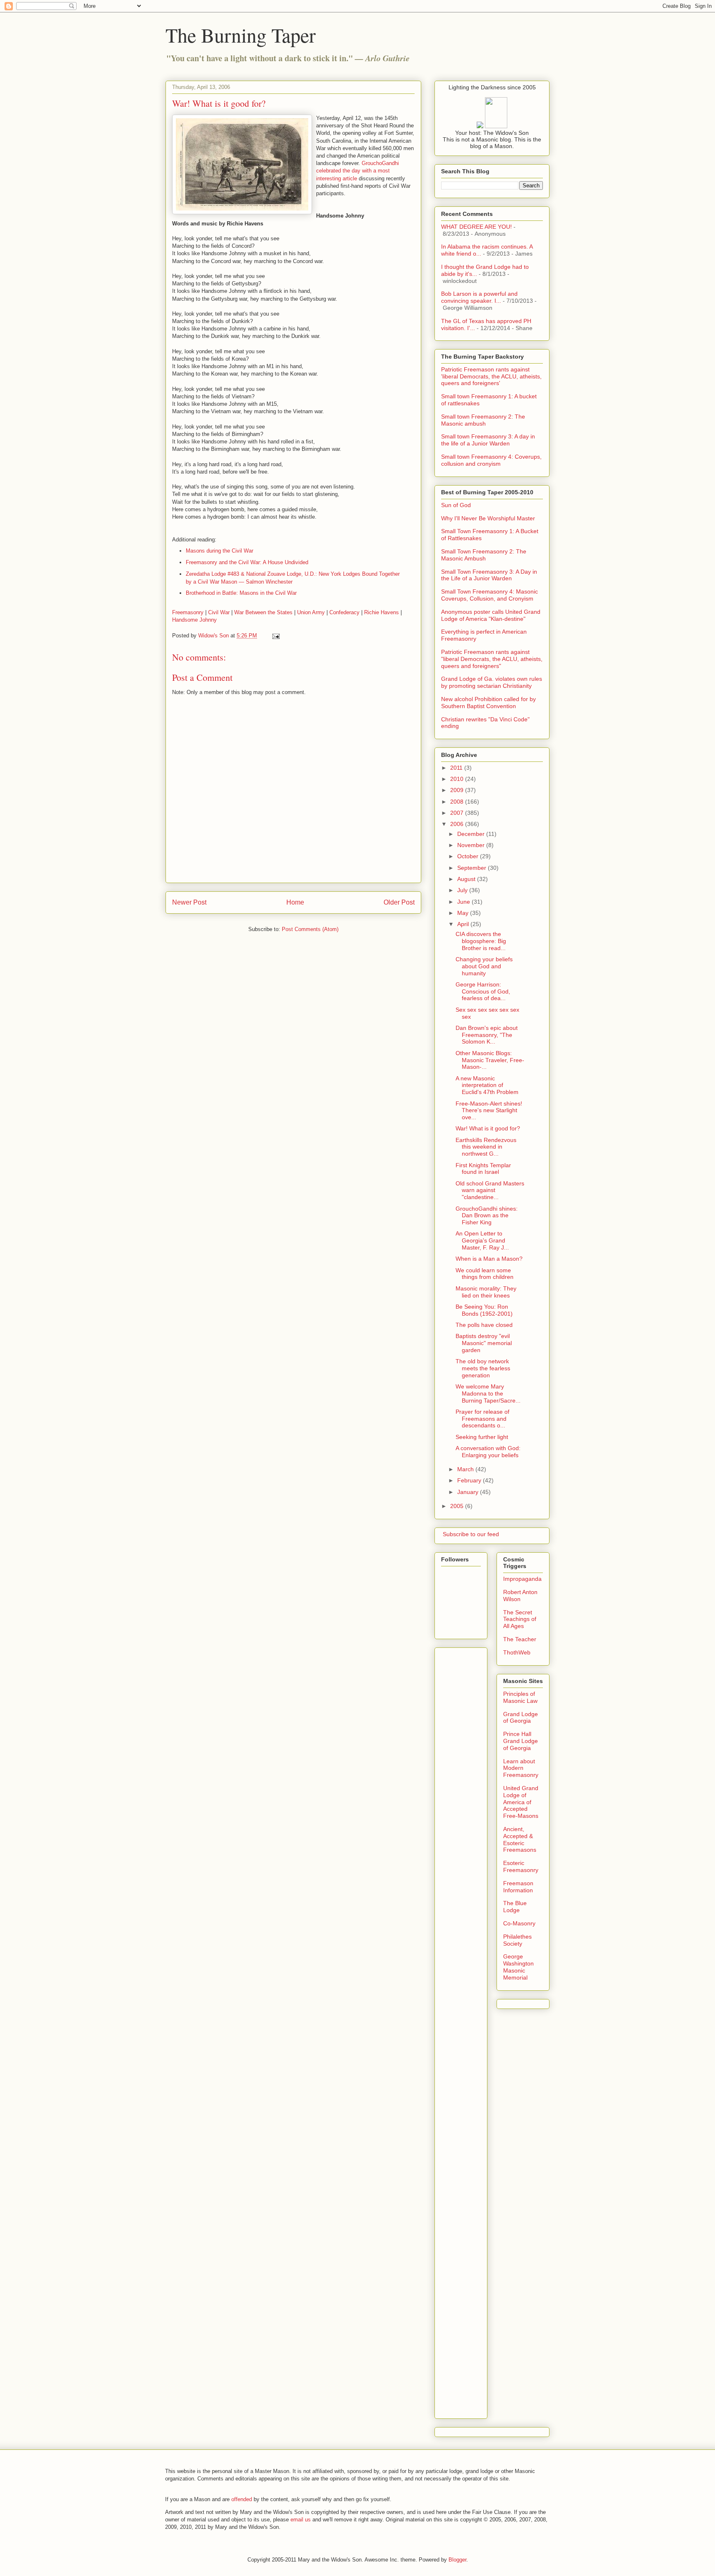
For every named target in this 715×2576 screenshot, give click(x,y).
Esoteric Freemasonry (521, 1866)
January (469, 1492)
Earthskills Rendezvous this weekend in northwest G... (486, 1147)
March (466, 1469)
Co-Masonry (519, 1923)
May (464, 913)
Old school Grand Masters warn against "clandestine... (490, 1190)
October (469, 856)
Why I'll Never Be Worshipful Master (488, 518)
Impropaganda (522, 1579)
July (463, 890)
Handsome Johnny (194, 620)
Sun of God (456, 505)
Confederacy (344, 612)
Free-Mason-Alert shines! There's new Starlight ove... (489, 1111)
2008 (458, 802)
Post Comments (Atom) (310, 929)
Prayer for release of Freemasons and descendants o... (482, 1419)
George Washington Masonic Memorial (518, 1967)
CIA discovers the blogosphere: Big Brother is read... (481, 941)
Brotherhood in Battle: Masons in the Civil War (241, 593)
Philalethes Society (517, 1940)
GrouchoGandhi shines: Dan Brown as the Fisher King (487, 1216)
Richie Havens (381, 612)
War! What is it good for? (488, 1128)
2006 (458, 824)
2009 (458, 790)
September (473, 868)
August (467, 879)
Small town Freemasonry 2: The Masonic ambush (483, 420)
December (472, 834)
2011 (457, 768)
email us (301, 2520)
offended (242, 2499)
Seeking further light (482, 1437)
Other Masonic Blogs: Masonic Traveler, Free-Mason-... (490, 1060)
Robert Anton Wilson (520, 1596)
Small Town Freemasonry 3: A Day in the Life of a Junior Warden (489, 575)
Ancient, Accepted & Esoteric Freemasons (520, 1839)
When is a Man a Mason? (489, 1259)
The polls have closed (484, 1325)
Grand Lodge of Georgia (521, 1718)
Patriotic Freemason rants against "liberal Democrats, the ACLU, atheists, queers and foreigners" (492, 659)
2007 (458, 813)
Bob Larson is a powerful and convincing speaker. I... (479, 297)
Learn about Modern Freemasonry (521, 1768)
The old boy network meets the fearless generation (483, 1368)
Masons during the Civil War (220, 551)
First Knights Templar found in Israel (483, 1169)
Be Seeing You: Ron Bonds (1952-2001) (484, 1310)
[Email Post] (275, 636)
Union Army (311, 612)
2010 (458, 779)
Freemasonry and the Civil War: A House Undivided (247, 562)
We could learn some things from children (485, 1274)
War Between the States (263, 612)
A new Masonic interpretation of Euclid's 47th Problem (487, 1085)
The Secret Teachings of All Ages (520, 1619)
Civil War (219, 612)
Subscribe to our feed (470, 1534)
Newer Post (189, 902)
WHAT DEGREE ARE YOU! (476, 227)
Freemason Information (518, 1887)
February (470, 1480)
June (464, 902)
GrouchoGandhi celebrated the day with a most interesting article (357, 171)
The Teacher (520, 1639)
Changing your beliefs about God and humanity (484, 966)
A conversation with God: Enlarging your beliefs (488, 1452)
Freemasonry (188, 612)
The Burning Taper (241, 35)
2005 (458, 1506)
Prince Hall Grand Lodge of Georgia (521, 1741)
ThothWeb (517, 1652)
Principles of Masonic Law (520, 1697)
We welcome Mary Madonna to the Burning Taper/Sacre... (488, 1393)
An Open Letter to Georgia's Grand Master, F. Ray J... (482, 1240)
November (472, 845)
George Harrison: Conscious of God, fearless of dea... (483, 991)
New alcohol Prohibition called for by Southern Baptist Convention (488, 703)
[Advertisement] (474, 1775)
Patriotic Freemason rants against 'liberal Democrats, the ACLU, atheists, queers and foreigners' (491, 376)
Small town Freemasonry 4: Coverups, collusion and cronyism (491, 460)
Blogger (457, 2560)
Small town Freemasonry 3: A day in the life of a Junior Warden (488, 440)
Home (295, 902)
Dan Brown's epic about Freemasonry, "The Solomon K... (487, 1035)
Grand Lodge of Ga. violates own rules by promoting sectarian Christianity (492, 682)
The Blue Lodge (515, 1907)
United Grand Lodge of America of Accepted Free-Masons (521, 1802)
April (464, 924)
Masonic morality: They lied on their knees (486, 1292)
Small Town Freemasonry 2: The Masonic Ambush (484, 555)
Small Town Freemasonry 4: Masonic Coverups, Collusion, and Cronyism (489, 595)
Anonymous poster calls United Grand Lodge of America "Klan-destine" (491, 615)
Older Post (399, 902)
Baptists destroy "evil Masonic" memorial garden (484, 1343)
